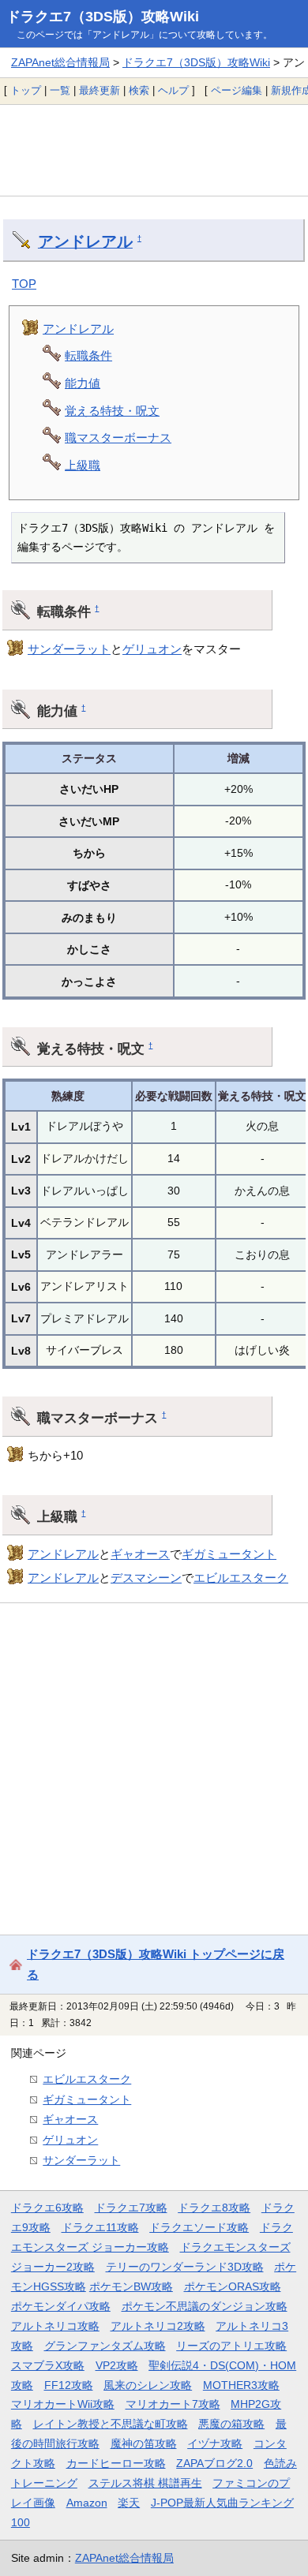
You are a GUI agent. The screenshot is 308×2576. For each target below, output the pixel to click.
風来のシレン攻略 (148, 2385)
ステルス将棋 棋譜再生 (145, 2483)
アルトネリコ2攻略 (158, 2326)
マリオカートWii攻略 (63, 2404)
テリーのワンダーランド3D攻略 (185, 2267)
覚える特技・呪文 (112, 411)
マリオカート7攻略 (173, 2404)
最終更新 (100, 90)
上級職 (83, 465)
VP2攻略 (117, 2365)
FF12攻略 (69, 2385)
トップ (26, 90)
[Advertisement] (154, 150)
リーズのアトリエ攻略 (231, 2346)
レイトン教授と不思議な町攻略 (111, 2424)
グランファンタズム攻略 (105, 2346)
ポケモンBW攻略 (131, 2286)
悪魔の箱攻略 (231, 2424)
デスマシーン (146, 1578)
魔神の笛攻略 (144, 2443)
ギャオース (140, 1554)
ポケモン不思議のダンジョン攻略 (205, 2306)
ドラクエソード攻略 (199, 2227)
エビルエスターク (241, 1578)
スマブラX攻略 (48, 2365)
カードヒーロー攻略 (116, 2463)
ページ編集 (237, 90)
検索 (139, 90)
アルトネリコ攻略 (55, 2326)
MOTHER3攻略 (241, 2385)
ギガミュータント (229, 1554)
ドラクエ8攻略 (214, 2208)
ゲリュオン (152, 649)
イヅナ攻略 (215, 2443)
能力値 (83, 383)
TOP (24, 284)
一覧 (60, 90)
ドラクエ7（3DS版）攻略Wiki (103, 17)
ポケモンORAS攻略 (233, 2286)
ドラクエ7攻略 (131, 2208)
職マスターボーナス (118, 437)
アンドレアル (85, 241)
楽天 (129, 2503)
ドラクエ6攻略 (47, 2208)
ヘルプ (173, 90)
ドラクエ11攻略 (100, 2227)
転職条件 (88, 355)
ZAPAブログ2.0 (214, 2463)
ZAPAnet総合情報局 (60, 62)
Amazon (87, 2503)
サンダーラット (69, 649)
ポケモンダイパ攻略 (61, 2306)
